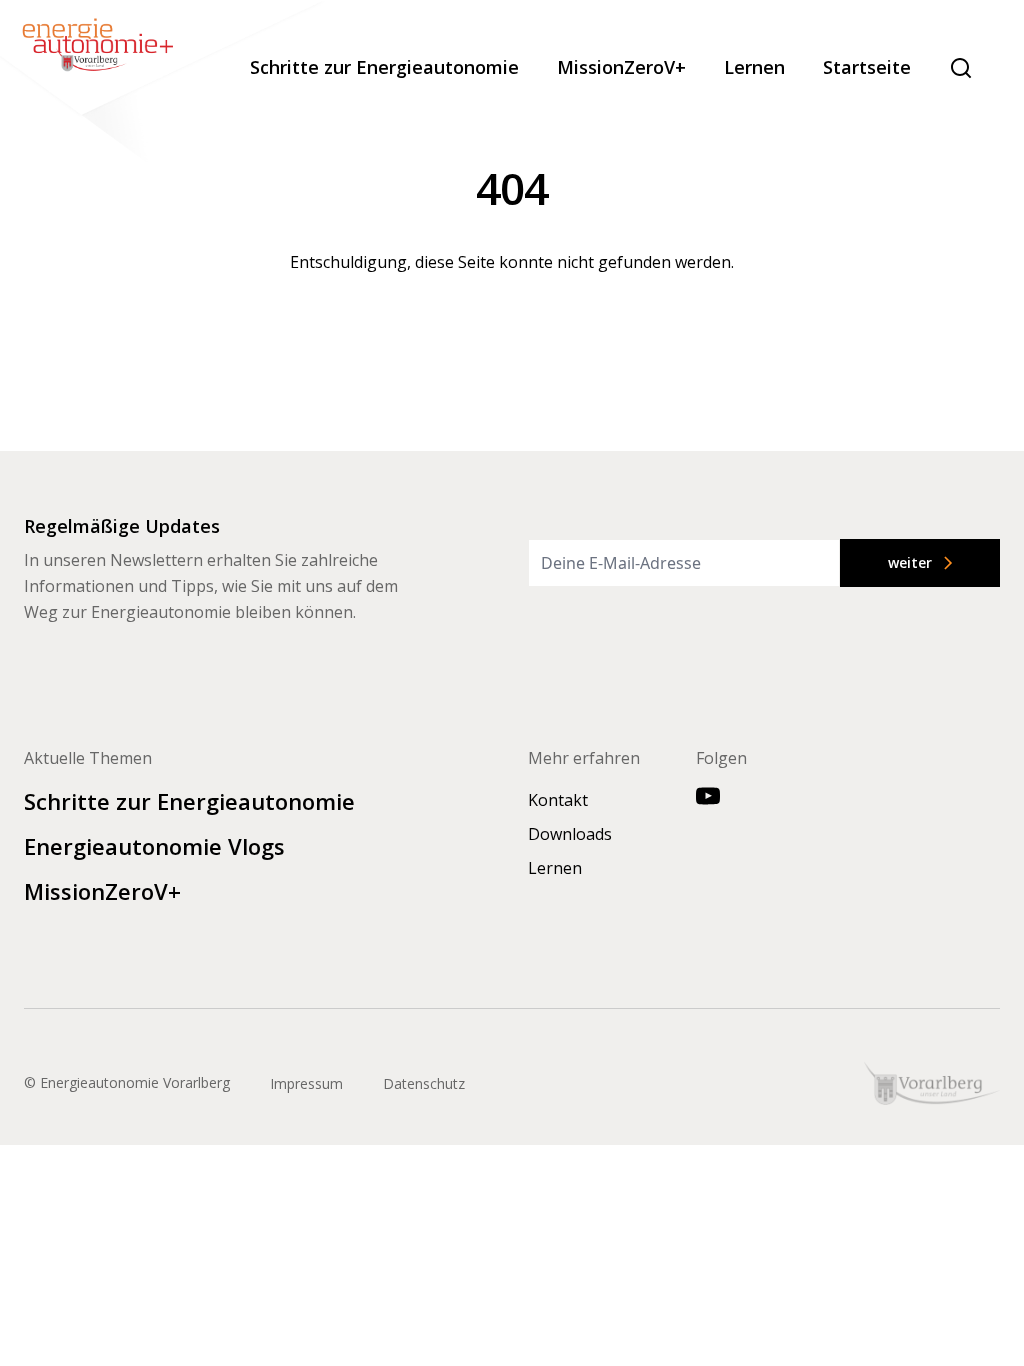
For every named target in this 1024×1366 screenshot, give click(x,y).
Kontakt (558, 800)
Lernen (754, 67)
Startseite (867, 67)
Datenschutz (424, 1083)
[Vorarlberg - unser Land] (932, 1083)
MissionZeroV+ (621, 67)
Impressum (306, 1083)
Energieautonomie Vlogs (154, 846)
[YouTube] (708, 796)
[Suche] (961, 68)
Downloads (570, 834)
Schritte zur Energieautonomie (384, 67)
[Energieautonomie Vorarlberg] (165, 84)
